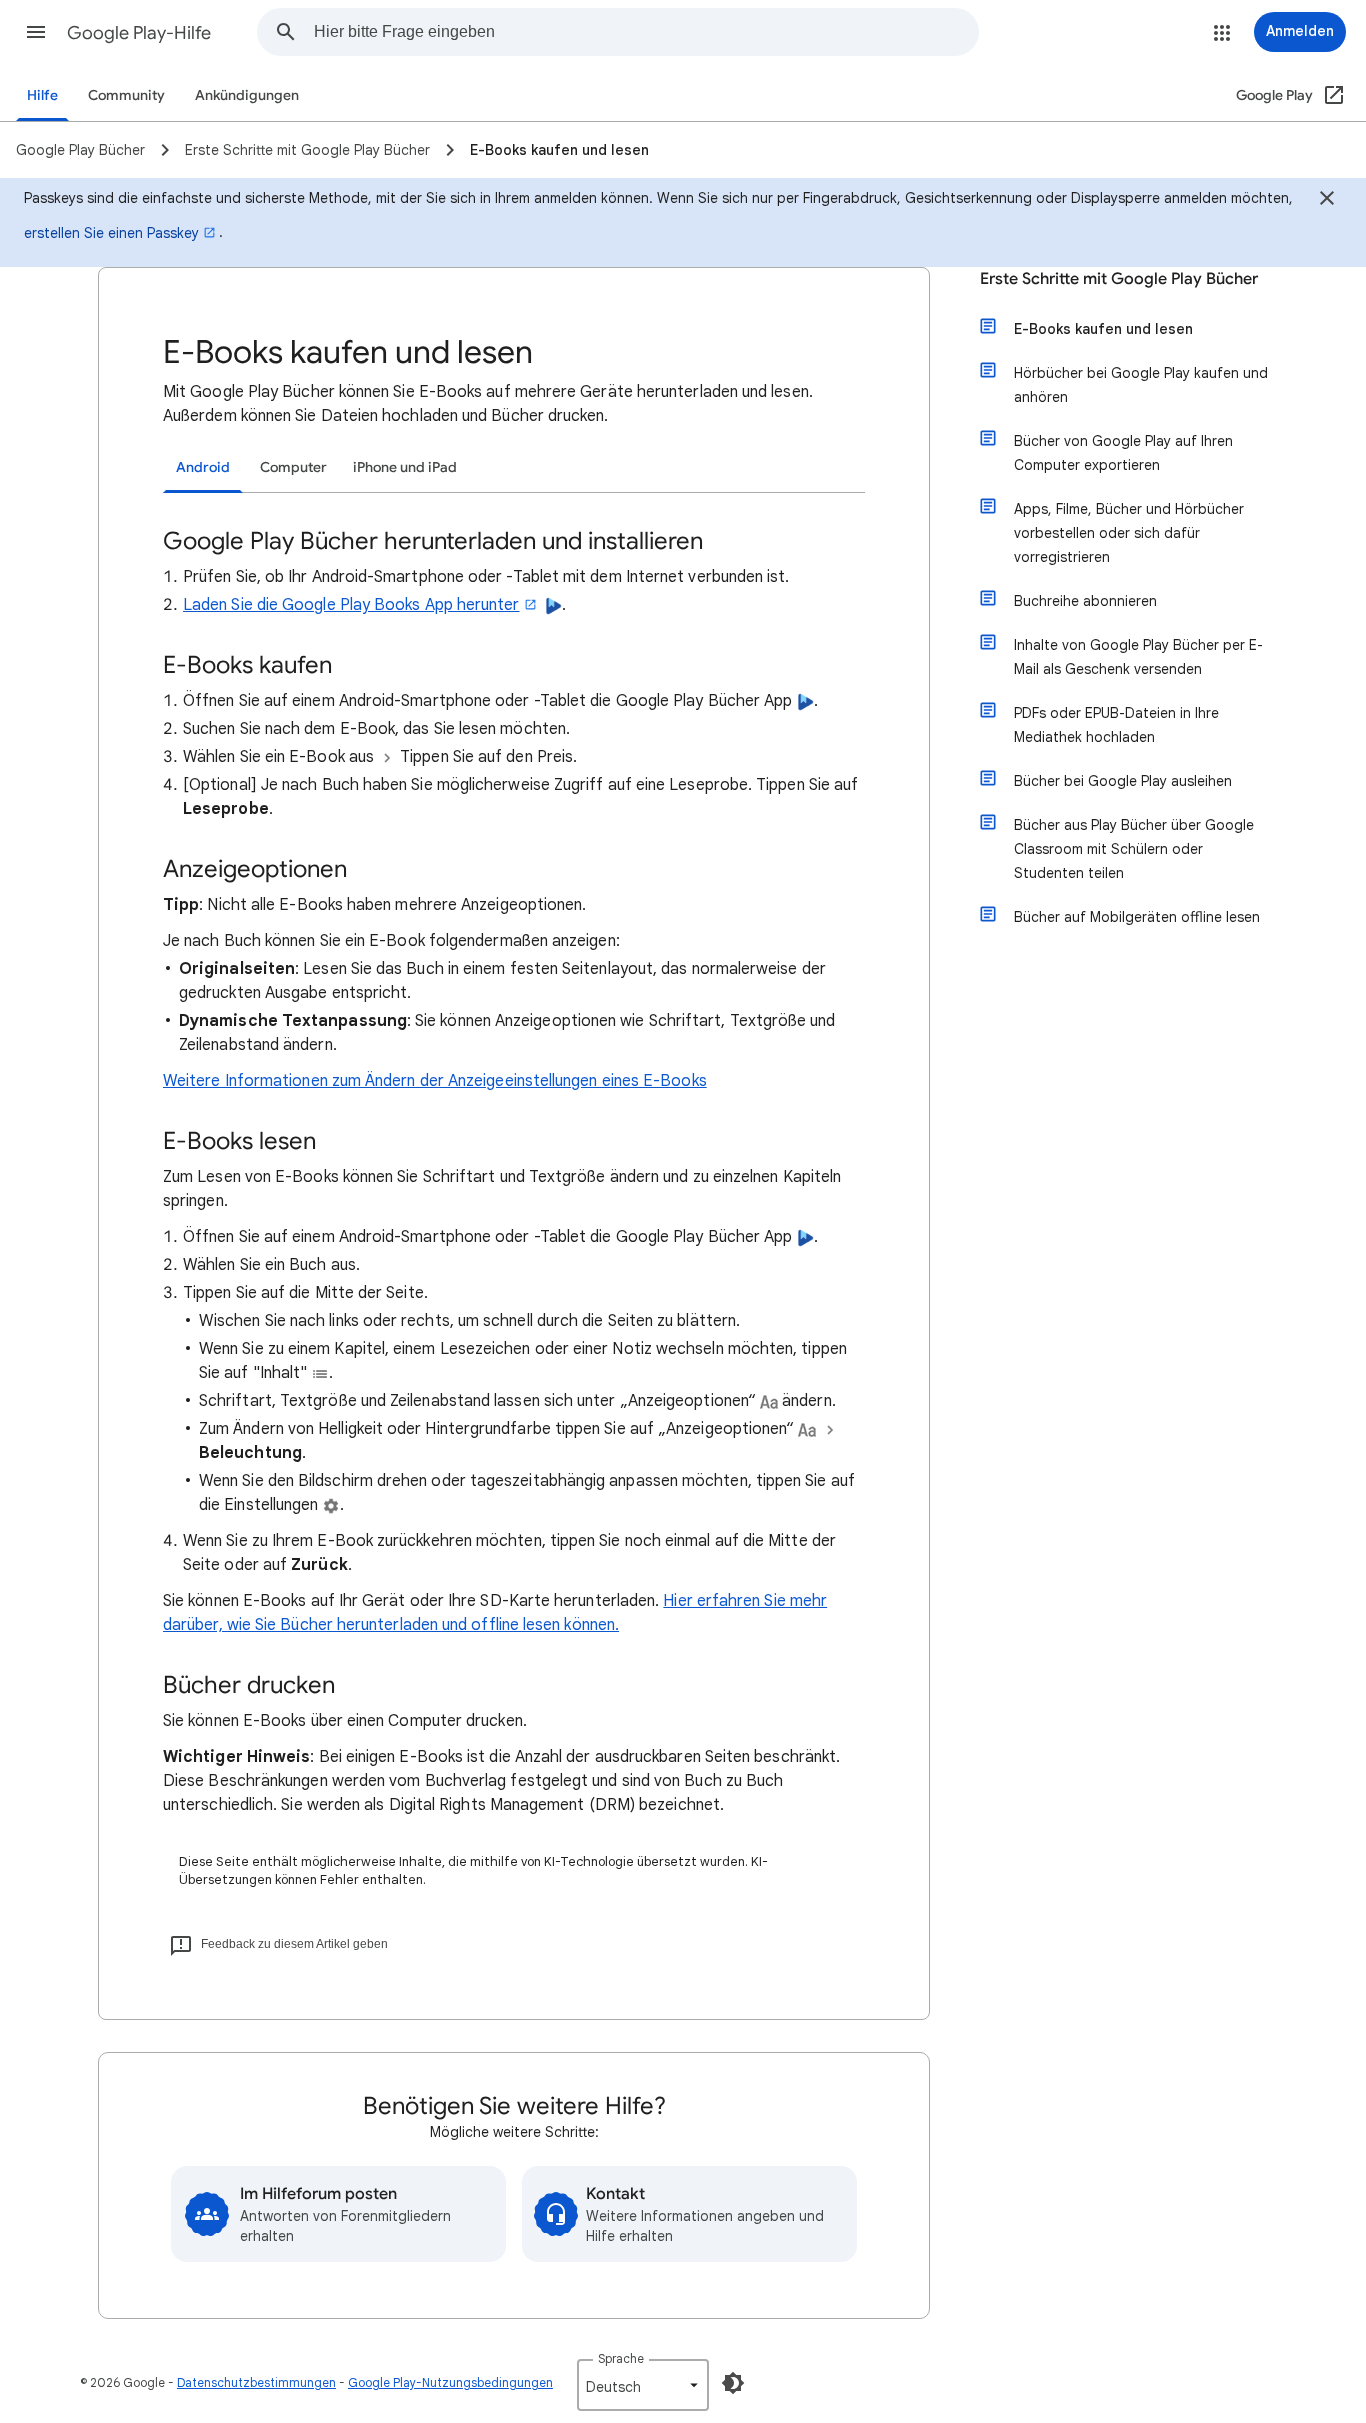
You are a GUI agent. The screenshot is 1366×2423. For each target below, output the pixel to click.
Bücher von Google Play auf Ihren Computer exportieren (1123, 453)
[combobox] (646, 32)
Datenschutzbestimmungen (256, 2382)
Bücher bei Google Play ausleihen (1123, 781)
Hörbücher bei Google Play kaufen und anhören (1141, 385)
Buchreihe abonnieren (1085, 601)
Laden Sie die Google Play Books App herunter (351, 605)
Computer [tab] (293, 467)
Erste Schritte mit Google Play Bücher (1119, 279)
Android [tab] (203, 467)
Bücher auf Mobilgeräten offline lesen (1137, 917)
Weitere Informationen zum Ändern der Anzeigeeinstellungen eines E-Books (435, 1081)
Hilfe (42, 95)
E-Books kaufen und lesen (1103, 329)
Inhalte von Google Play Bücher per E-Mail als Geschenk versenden (1138, 657)
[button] (36, 32)
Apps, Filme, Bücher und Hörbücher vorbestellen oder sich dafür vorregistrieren (1129, 533)
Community (126, 95)
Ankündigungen (247, 95)
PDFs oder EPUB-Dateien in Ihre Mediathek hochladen (1116, 725)
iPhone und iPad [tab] (405, 467)
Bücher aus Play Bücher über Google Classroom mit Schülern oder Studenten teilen (1134, 849)
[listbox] (643, 2385)
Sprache (621, 2358)
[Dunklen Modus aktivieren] (733, 2383)
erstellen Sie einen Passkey (111, 233)
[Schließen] (1327, 201)
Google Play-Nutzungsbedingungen (450, 2382)
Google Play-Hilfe (139, 33)
